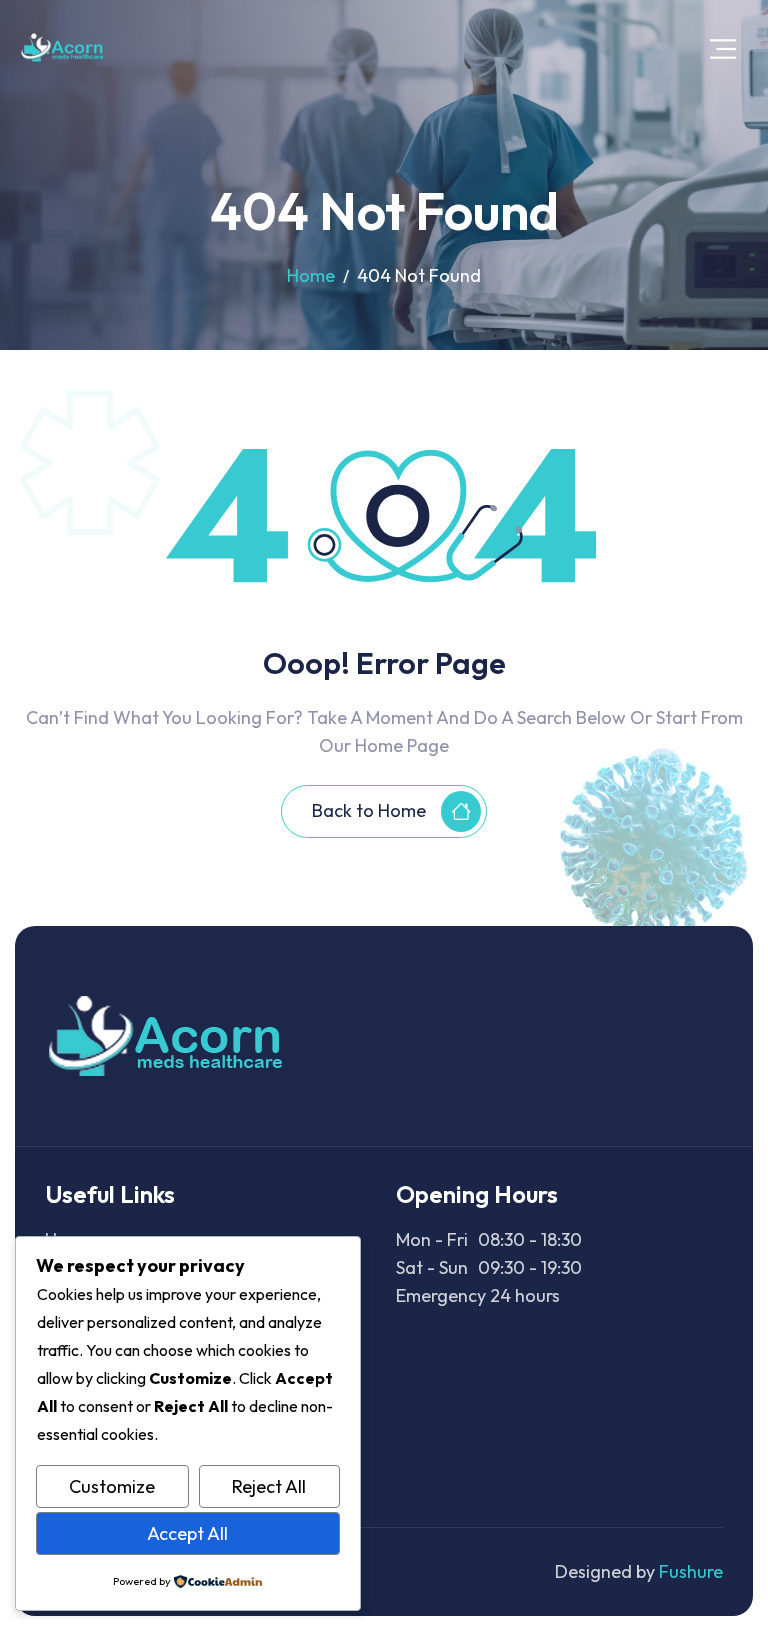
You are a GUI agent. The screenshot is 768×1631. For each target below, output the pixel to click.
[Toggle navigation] (723, 47)
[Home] (64, 47)
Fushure (691, 1571)
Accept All (187, 1533)
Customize (112, 1486)
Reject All (269, 1486)
